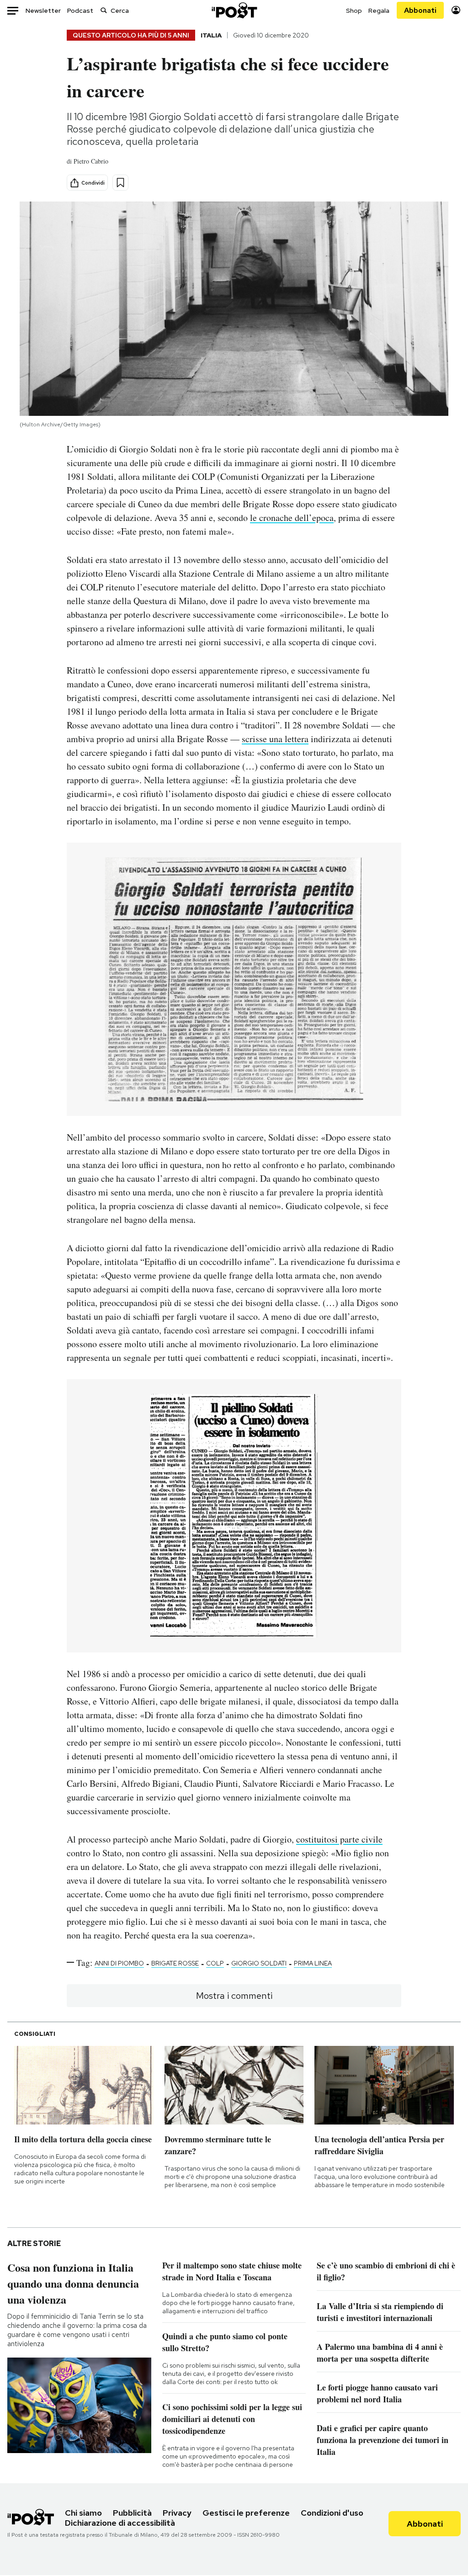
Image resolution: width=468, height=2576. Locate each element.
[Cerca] (104, 10)
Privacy (177, 2513)
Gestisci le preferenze (246, 2513)
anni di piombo (119, 1963)
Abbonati (420, 10)
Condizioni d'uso (332, 2513)
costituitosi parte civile (339, 1839)
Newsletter (43, 11)
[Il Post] (234, 10)
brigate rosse (175, 1963)
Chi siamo (83, 2513)
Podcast (80, 11)
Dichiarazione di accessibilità (120, 2523)
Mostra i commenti (234, 1996)
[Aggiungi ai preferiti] (120, 183)
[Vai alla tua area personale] (456, 10)
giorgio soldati (259, 1963)
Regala (379, 11)
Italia (211, 35)
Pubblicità (132, 2513)
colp (215, 1963)
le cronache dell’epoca (292, 518)
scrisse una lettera (275, 739)
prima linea (313, 1963)
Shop (354, 11)
